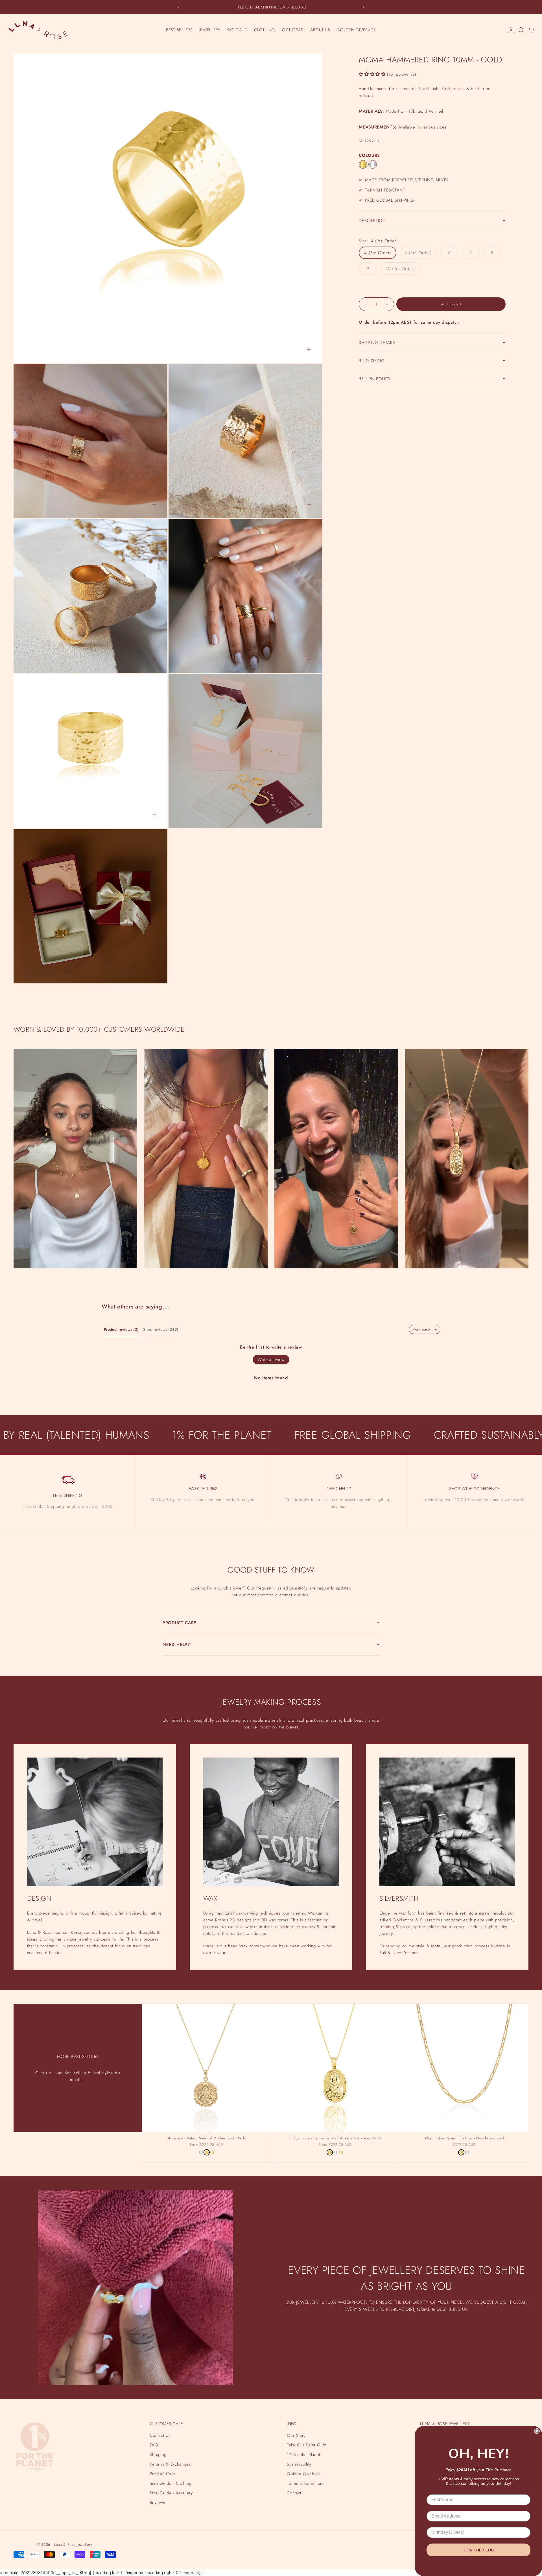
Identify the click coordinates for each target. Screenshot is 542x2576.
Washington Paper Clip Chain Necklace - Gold (464, 2139)
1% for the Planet (303, 2455)
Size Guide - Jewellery (171, 2493)
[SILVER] (373, 164)
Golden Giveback (304, 2474)
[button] (372, 74)
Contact (294, 2493)
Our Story (296, 2435)
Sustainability (299, 2464)
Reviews (158, 2503)
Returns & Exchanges (170, 2464)
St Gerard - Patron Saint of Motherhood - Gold (206, 2139)
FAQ (154, 2445)
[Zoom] (309, 349)
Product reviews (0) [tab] (121, 1329)
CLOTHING (265, 30)
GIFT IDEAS (293, 30)
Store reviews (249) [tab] (161, 1329)
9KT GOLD (237, 30)
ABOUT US (320, 30)
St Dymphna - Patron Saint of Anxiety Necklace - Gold (335, 2139)
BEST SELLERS (179, 30)
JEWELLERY (210, 30)
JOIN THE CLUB (478, 2550)
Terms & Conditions (306, 2483)
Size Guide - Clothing (171, 2483)
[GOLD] (363, 164)
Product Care (163, 2474)
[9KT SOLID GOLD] (212, 2152)
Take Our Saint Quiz (306, 2445)
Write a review (271, 1359)
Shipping (158, 2455)
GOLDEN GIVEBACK (356, 30)
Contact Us (160, 2435)
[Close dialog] (537, 2431)
